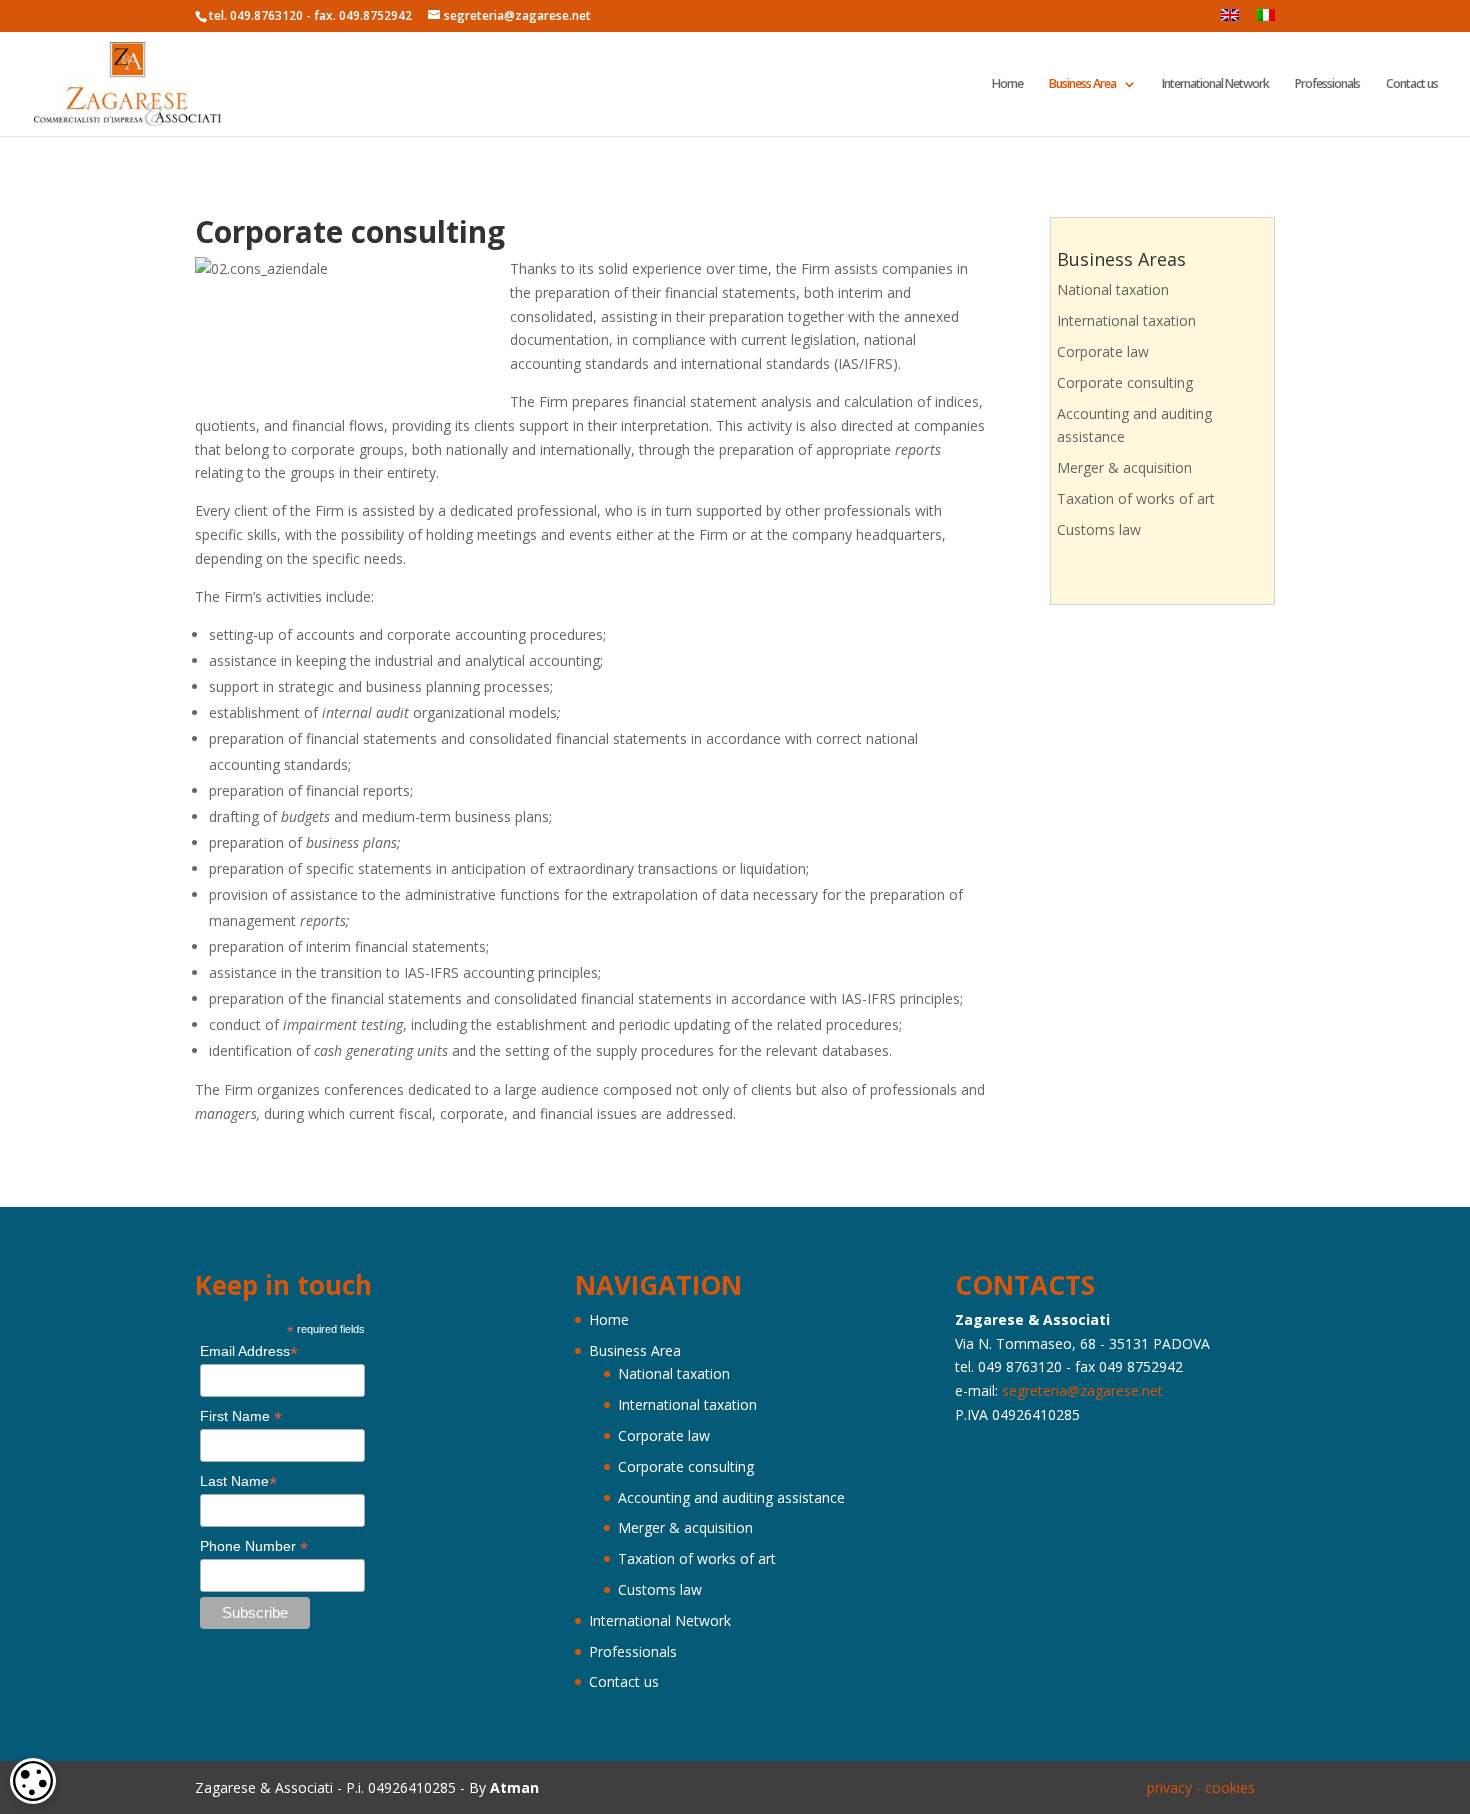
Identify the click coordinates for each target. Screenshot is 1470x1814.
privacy (1169, 1787)
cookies (1230, 1787)
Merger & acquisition (1124, 467)
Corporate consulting (1125, 382)
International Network (1215, 84)
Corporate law (1103, 351)
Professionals (1327, 84)
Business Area (1082, 84)
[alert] (33, 1781)
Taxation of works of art (1136, 498)
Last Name (238, 1481)
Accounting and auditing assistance (731, 1497)
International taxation (1126, 320)
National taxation (1113, 289)
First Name (241, 1416)
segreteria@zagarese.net (1082, 1390)
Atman (514, 1787)
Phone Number (254, 1546)
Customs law (1099, 529)
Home (1007, 84)
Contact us (1412, 84)
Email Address (249, 1351)
